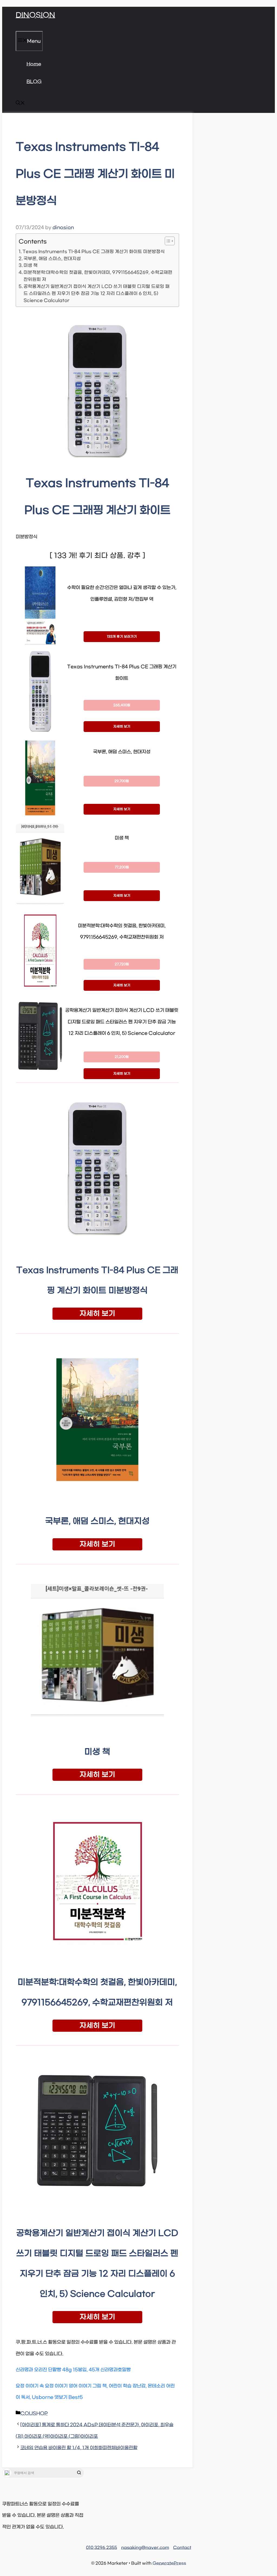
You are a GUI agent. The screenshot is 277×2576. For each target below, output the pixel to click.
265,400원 (122, 705)
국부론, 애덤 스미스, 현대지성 (52, 259)
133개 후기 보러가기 (122, 637)
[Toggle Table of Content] (167, 241)
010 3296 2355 (102, 2548)
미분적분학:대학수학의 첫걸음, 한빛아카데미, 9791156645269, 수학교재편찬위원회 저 (98, 276)
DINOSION (35, 15)
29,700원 (122, 781)
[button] (20, 104)
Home (34, 64)
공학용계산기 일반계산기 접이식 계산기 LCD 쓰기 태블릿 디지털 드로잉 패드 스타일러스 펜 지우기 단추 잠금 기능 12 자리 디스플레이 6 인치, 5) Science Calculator (97, 293)
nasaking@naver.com (145, 2548)
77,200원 (122, 867)
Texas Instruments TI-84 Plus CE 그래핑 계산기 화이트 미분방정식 (94, 252)
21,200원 (122, 1057)
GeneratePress (169, 2563)
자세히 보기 (122, 727)
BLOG (34, 82)
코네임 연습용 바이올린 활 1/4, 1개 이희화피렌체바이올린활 (79, 2448)
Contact (182, 2548)
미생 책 (31, 265)
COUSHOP (34, 2414)
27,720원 (122, 964)
